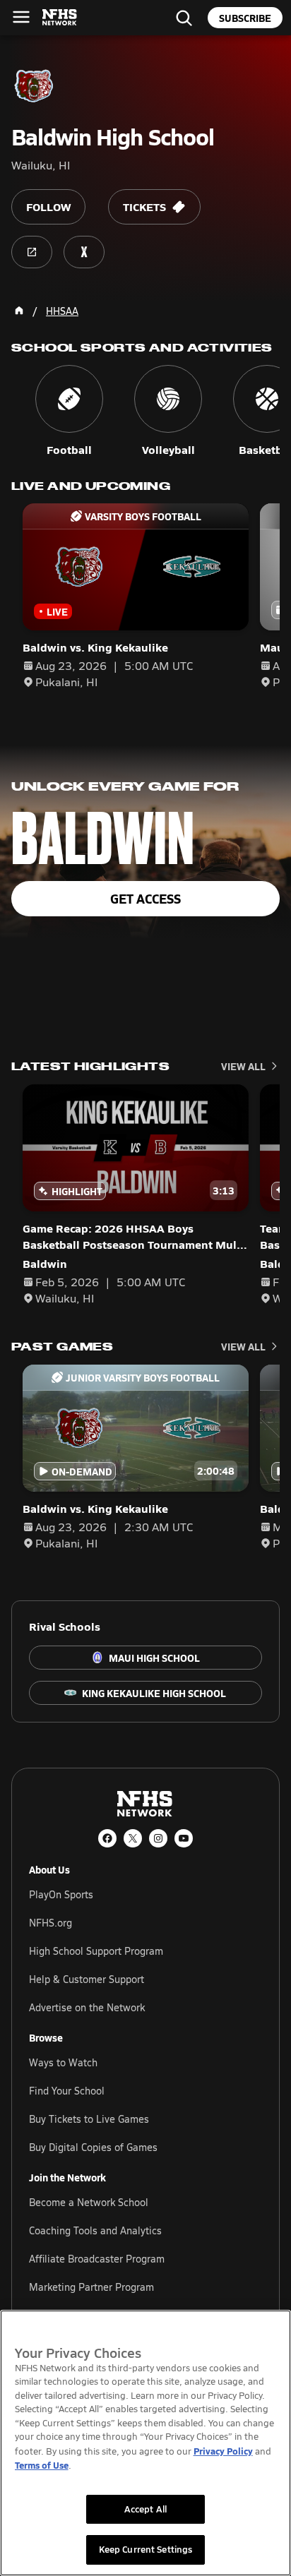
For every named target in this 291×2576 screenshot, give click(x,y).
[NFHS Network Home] (60, 18)
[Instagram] (158, 1838)
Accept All (145, 2509)
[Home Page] (19, 311)
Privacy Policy (223, 2451)
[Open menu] (21, 17)
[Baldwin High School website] (32, 252)
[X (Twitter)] (133, 1838)
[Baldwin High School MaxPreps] (84, 252)
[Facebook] (107, 1838)
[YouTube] (184, 1838)
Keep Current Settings (146, 2549)
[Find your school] (184, 18)
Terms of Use (42, 2465)
